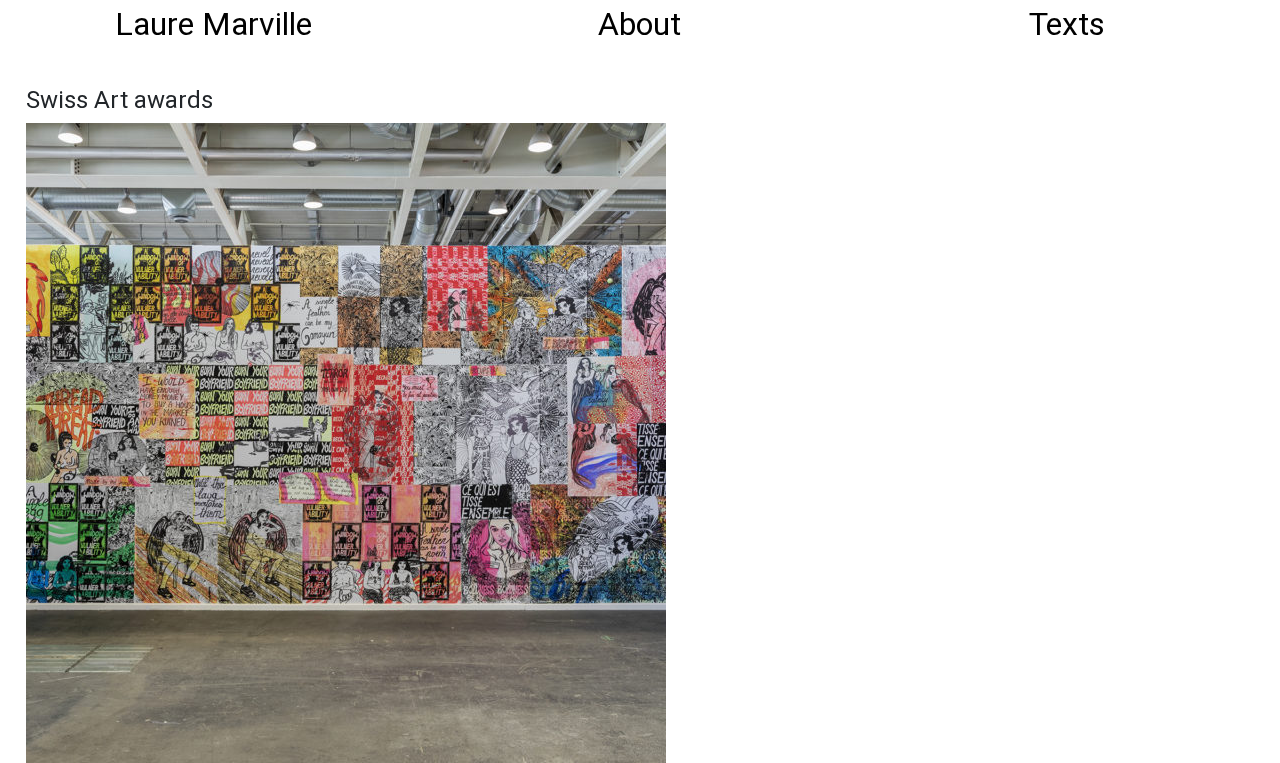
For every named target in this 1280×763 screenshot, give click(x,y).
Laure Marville (213, 24)
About (639, 24)
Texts (1067, 24)
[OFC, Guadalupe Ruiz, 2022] (346, 441)
